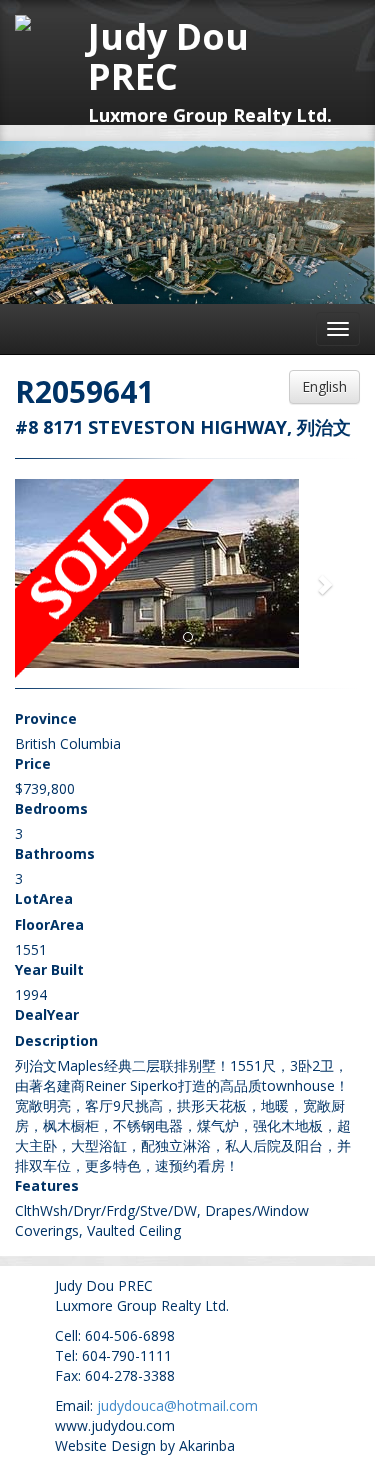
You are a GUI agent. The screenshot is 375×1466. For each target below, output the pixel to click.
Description (56, 1040)
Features (47, 1185)
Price (33, 763)
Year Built (49, 969)
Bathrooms (55, 853)
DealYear (47, 1014)
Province (46, 718)
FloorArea (49, 924)
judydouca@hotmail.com (177, 1405)
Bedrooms (51, 808)
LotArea (44, 898)
